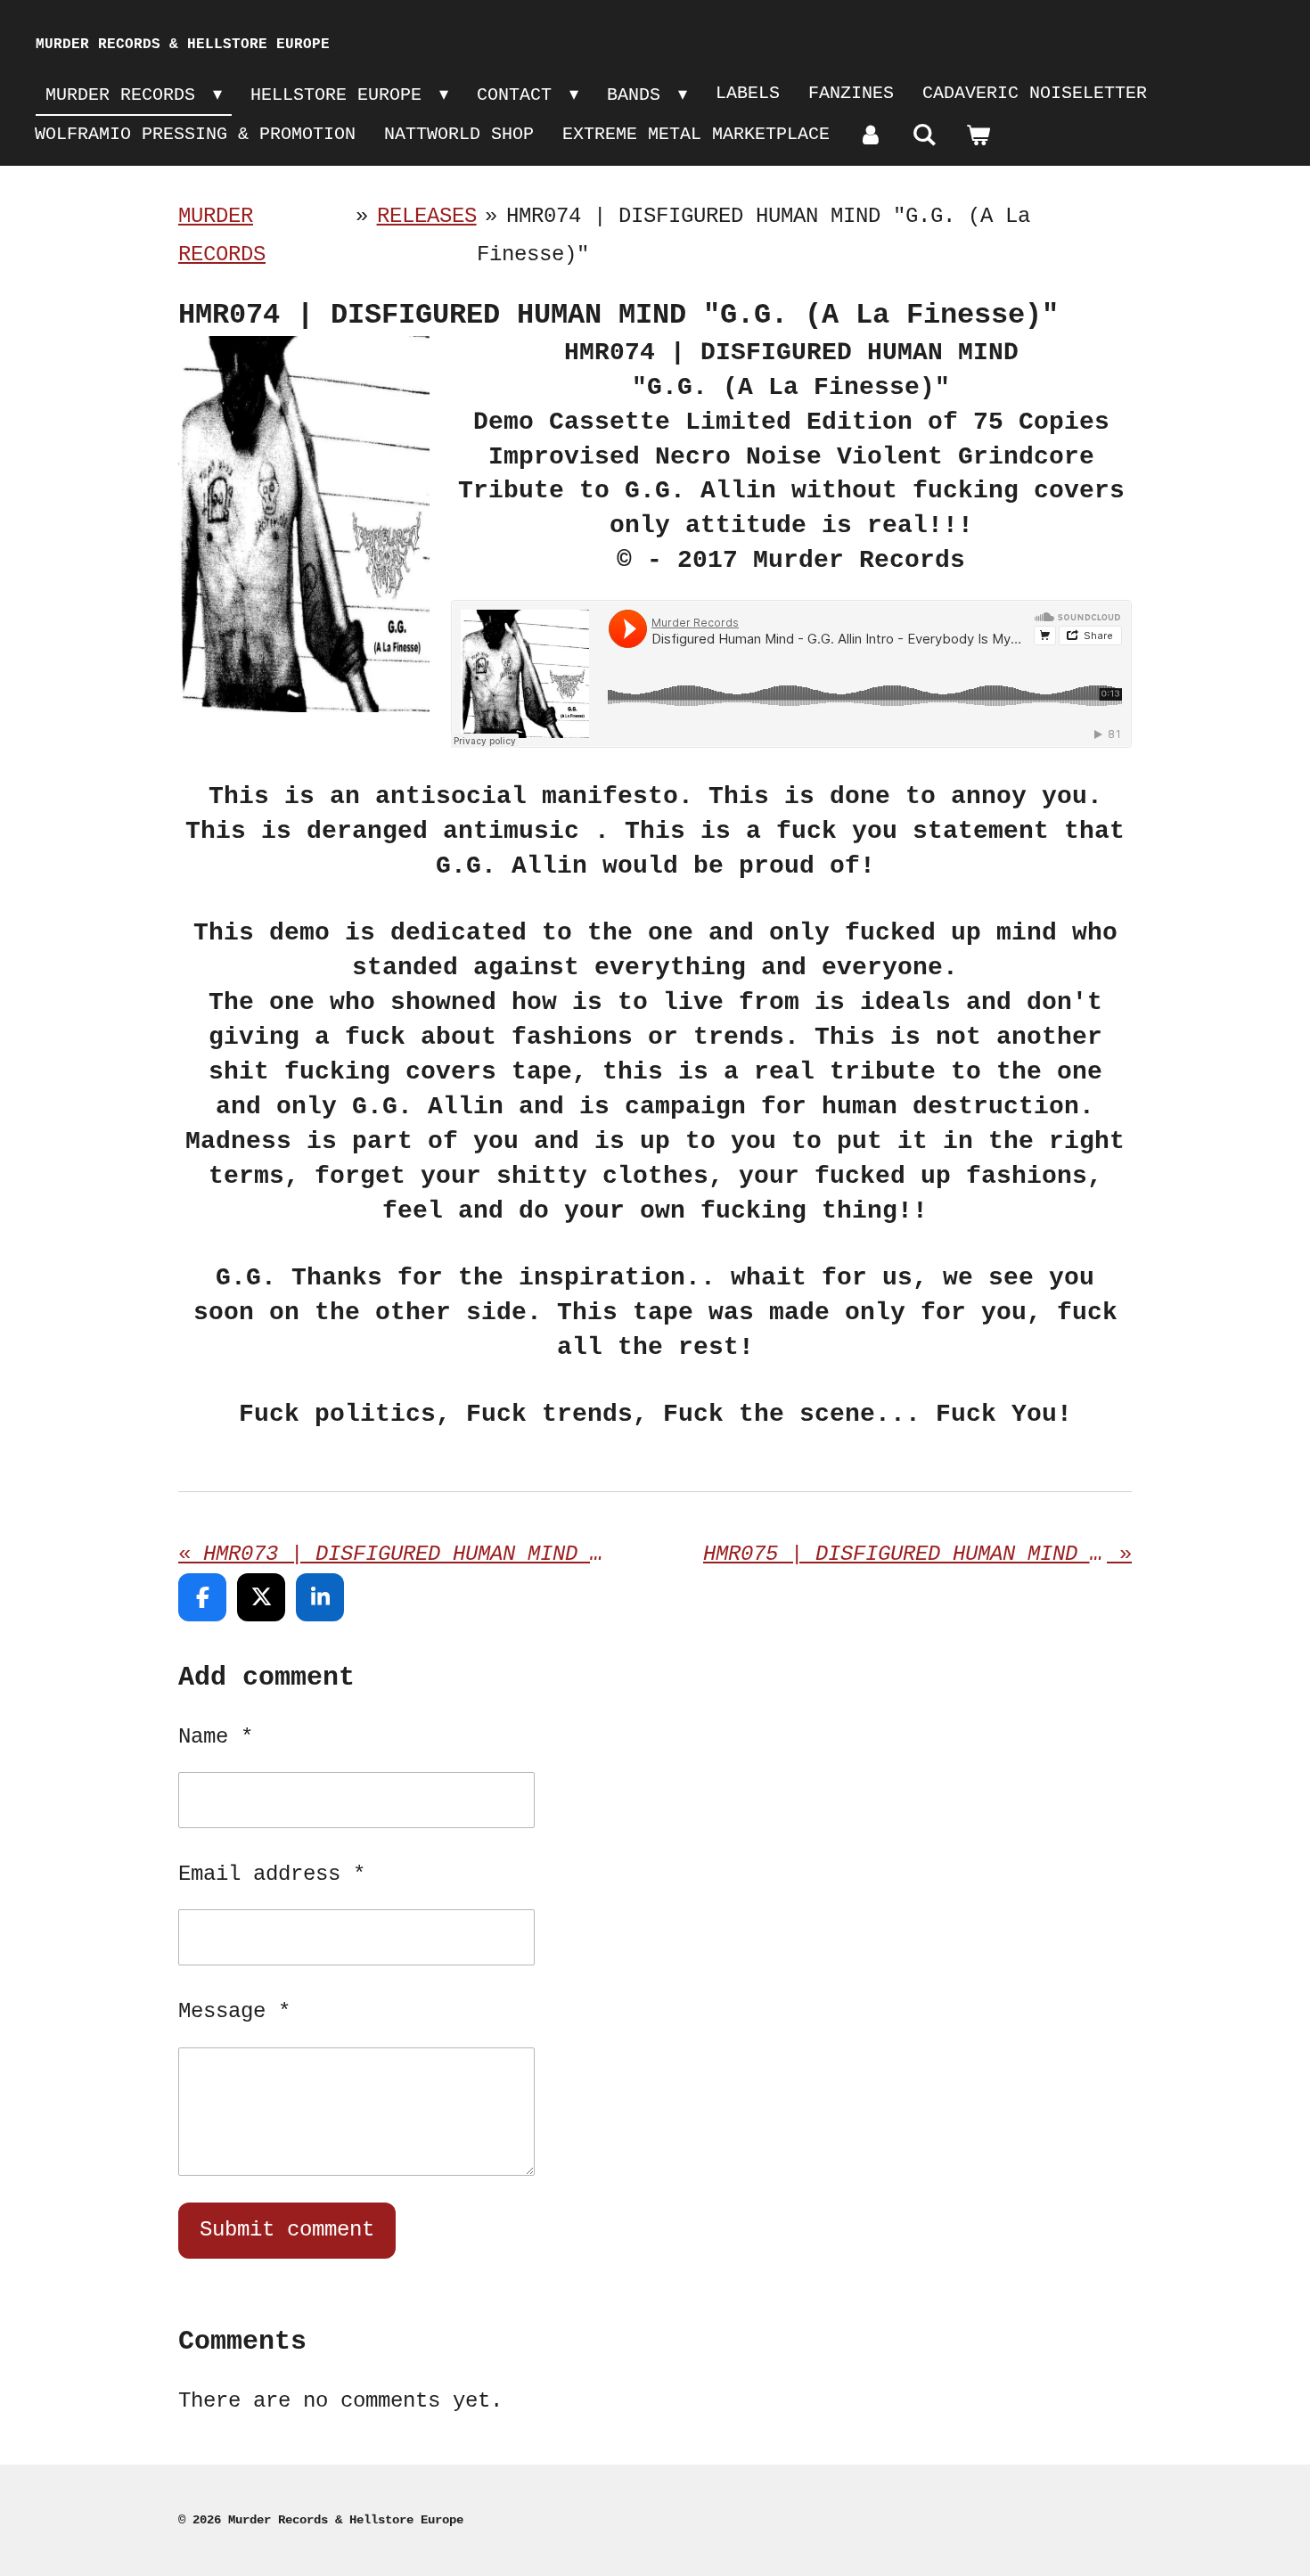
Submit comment (287, 2230)
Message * (234, 2011)
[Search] (924, 136)
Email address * (272, 1874)
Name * (216, 1737)
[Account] (871, 136)
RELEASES (427, 216)
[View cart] (978, 136)
